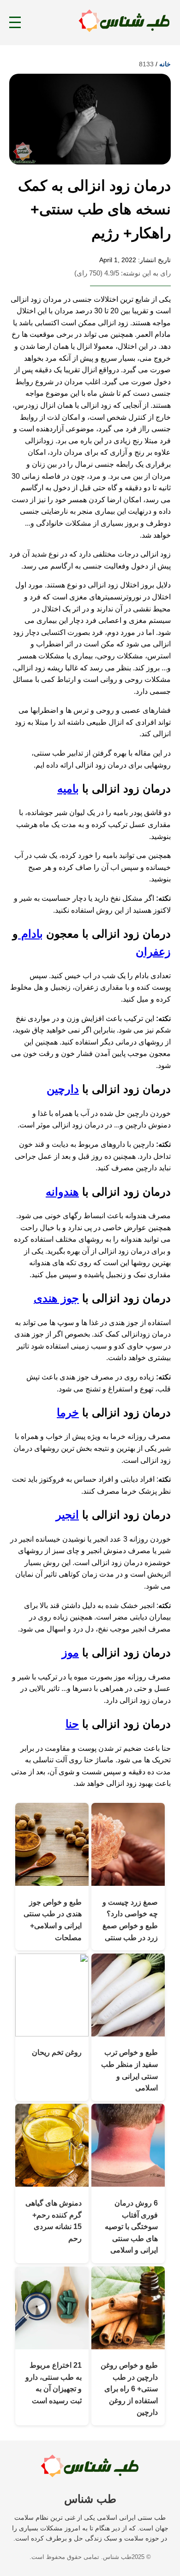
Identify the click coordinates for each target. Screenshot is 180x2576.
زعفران (153, 952)
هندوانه (62, 1192)
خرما (68, 1412)
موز (70, 1652)
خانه (165, 64)
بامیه (68, 789)
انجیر (67, 1515)
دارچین (63, 1089)
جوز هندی (56, 1298)
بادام (30, 934)
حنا (72, 1724)
